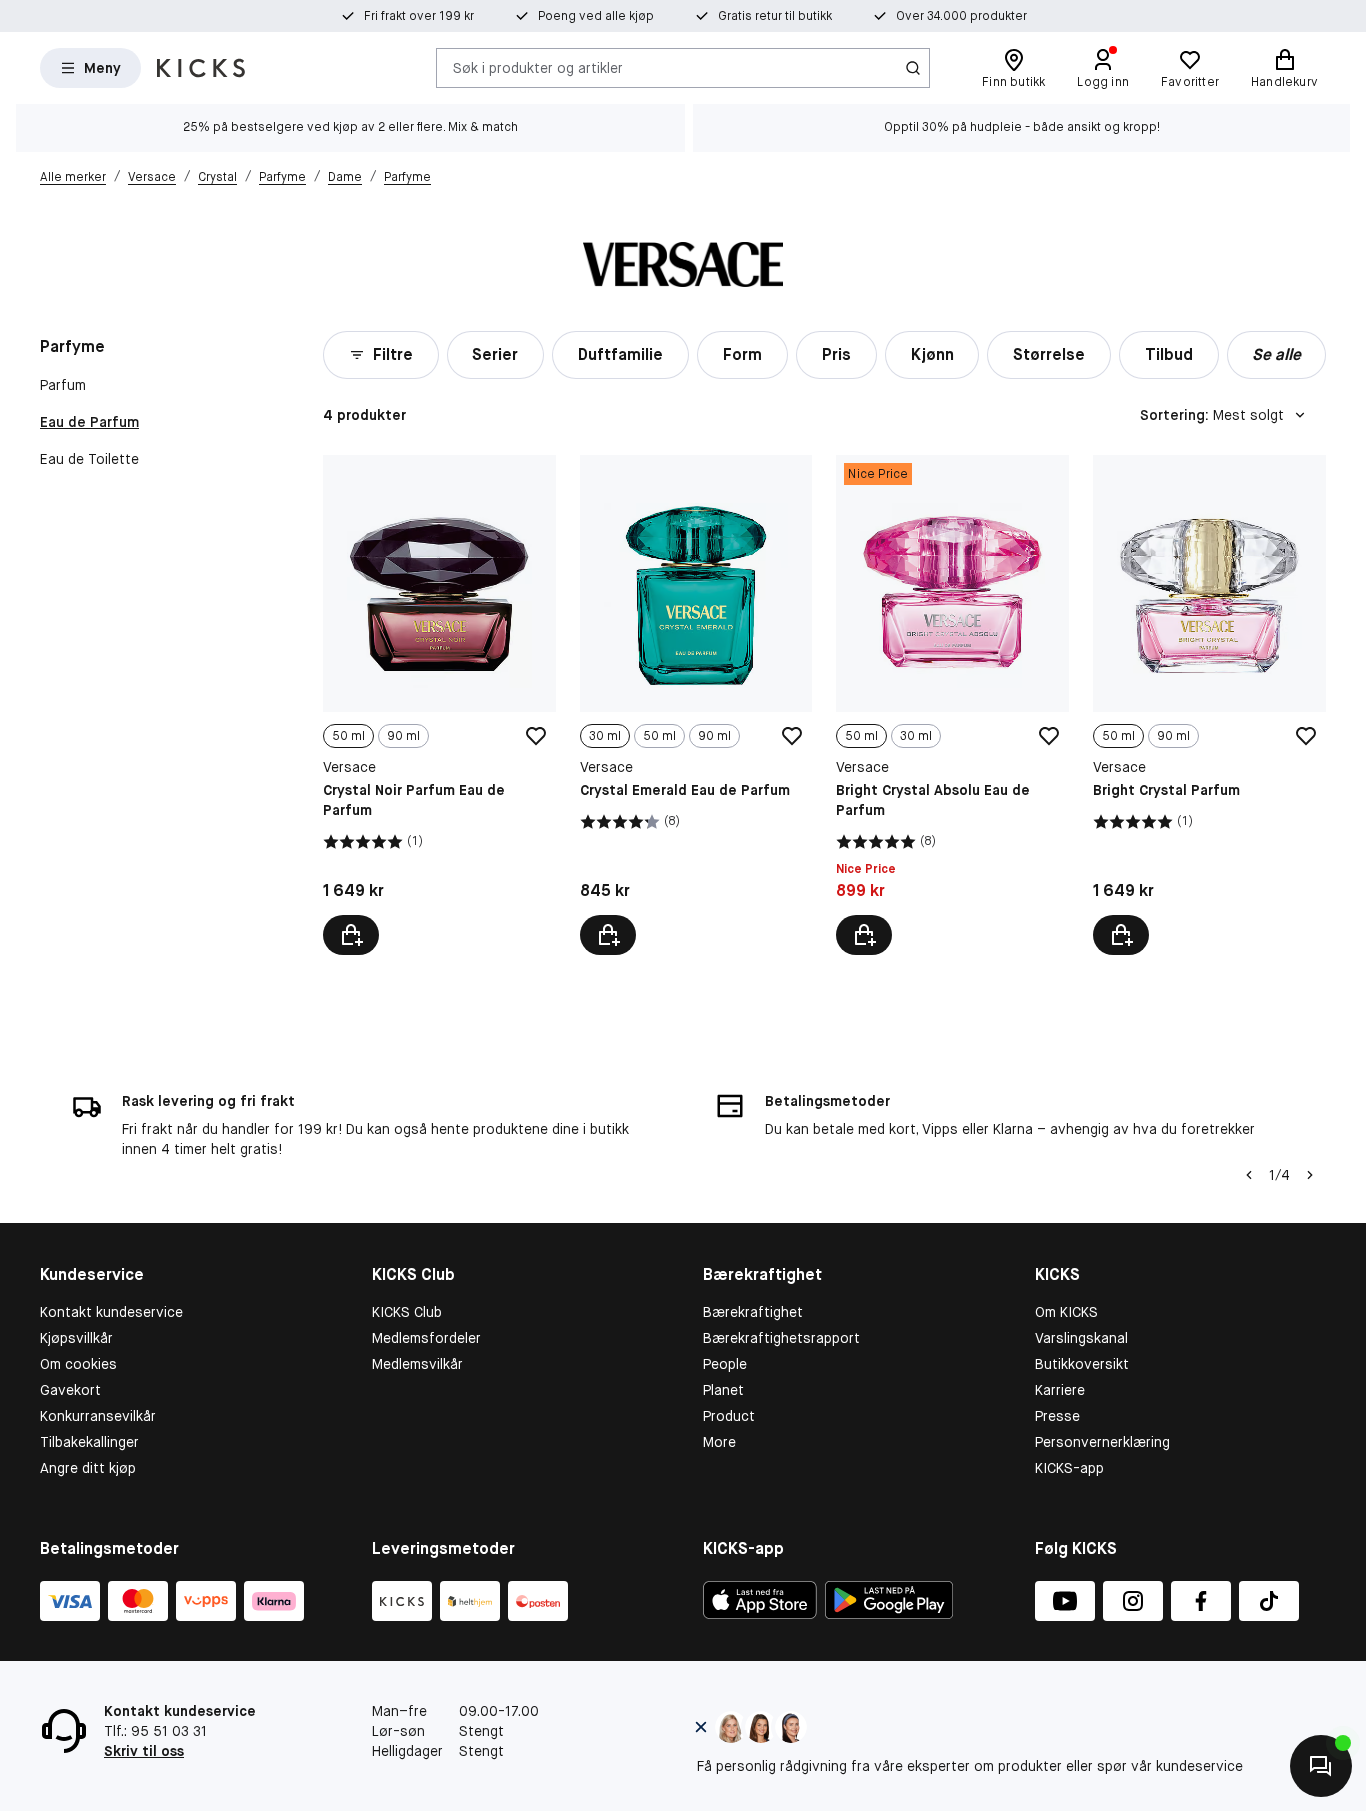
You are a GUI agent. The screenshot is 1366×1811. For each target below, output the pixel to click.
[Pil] (1310, 1175)
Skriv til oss (144, 1751)
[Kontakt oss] (1321, 1766)
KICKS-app (1069, 1468)
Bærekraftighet (753, 1312)
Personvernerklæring (1102, 1442)
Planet (723, 1390)
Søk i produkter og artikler (538, 67)
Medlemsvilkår (417, 1364)
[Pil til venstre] (1249, 1175)
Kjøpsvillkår (76, 1338)
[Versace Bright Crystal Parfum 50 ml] (1209, 705)
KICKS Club (407, 1312)
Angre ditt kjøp (88, 1468)
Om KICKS (1066, 1312)
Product (729, 1416)
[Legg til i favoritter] (536, 736)
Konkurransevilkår (98, 1416)
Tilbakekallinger (89, 1442)
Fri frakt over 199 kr (419, 16)
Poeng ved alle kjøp (596, 16)
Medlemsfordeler (426, 1338)
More (719, 1442)
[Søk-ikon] (913, 68)
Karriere (1060, 1390)
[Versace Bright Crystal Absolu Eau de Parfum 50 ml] (952, 705)
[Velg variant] (351, 935)
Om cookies (78, 1364)
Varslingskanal (1081, 1338)
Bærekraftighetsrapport (781, 1338)
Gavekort (70, 1390)
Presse (1057, 1416)
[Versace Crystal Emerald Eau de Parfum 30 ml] (696, 705)
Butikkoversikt (1082, 1364)
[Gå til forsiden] (201, 68)
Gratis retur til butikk (775, 16)
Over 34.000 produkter (961, 16)
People (725, 1364)
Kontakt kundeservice (111, 1312)
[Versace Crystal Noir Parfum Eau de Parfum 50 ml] (439, 705)
